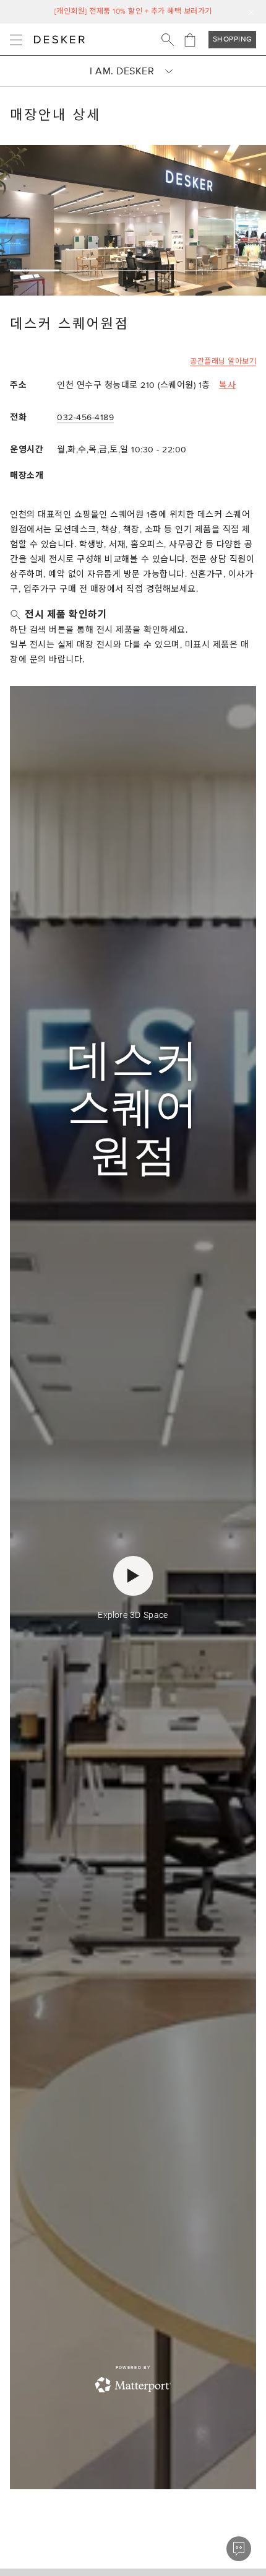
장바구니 (190, 40)
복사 (227, 385)
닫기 (251, 12)
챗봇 (239, 2549)
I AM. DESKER (122, 71)
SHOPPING (233, 39)
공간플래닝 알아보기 (223, 362)
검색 (168, 40)
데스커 (59, 40)
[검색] (168, 40)
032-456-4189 (85, 417)
